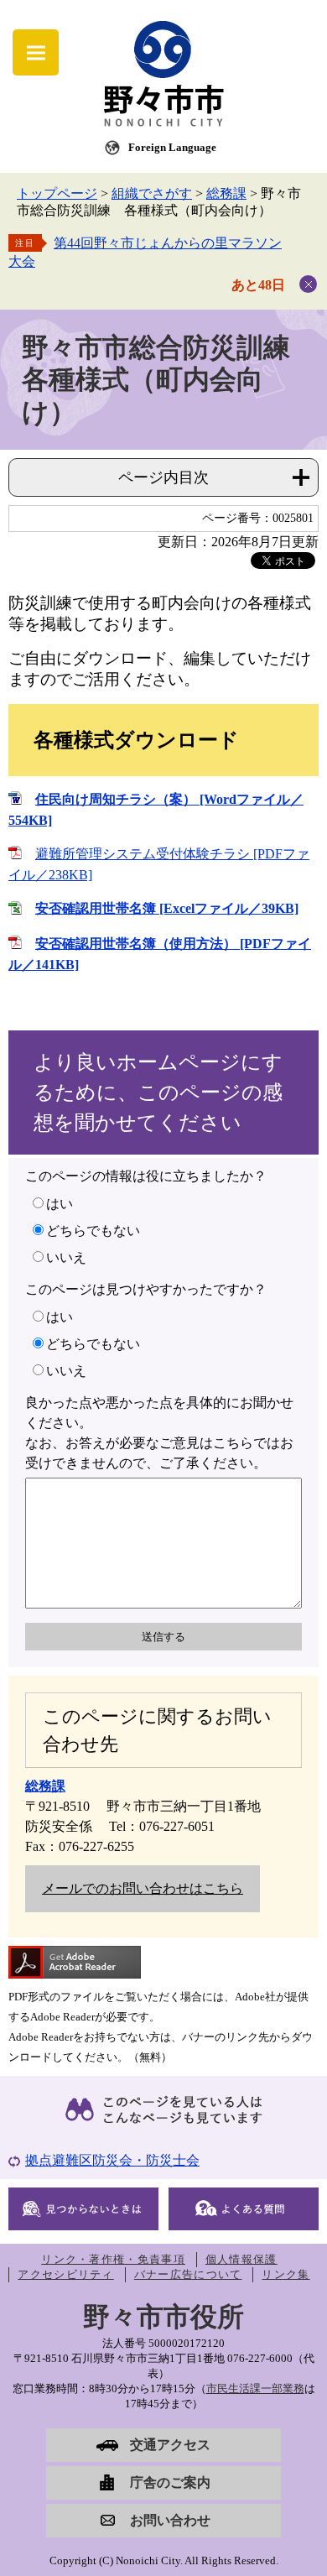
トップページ (57, 193)
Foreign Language (172, 147)
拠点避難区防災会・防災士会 (112, 2160)
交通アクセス (170, 2445)
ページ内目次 (163, 477)
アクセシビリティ (65, 2274)
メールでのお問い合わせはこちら (143, 1888)
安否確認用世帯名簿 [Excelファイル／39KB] (167, 908)
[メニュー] (36, 52)
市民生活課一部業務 (255, 2388)
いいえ (66, 1257)
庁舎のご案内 (170, 2482)
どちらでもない (93, 1231)
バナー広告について (188, 2274)
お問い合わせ (170, 2520)
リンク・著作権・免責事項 (113, 2259)
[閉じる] (308, 284)
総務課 (226, 193)
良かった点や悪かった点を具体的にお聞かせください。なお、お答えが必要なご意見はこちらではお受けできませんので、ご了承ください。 (159, 1433)
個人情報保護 (241, 2259)
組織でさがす (152, 193)
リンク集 (285, 2274)
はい (60, 1204)
